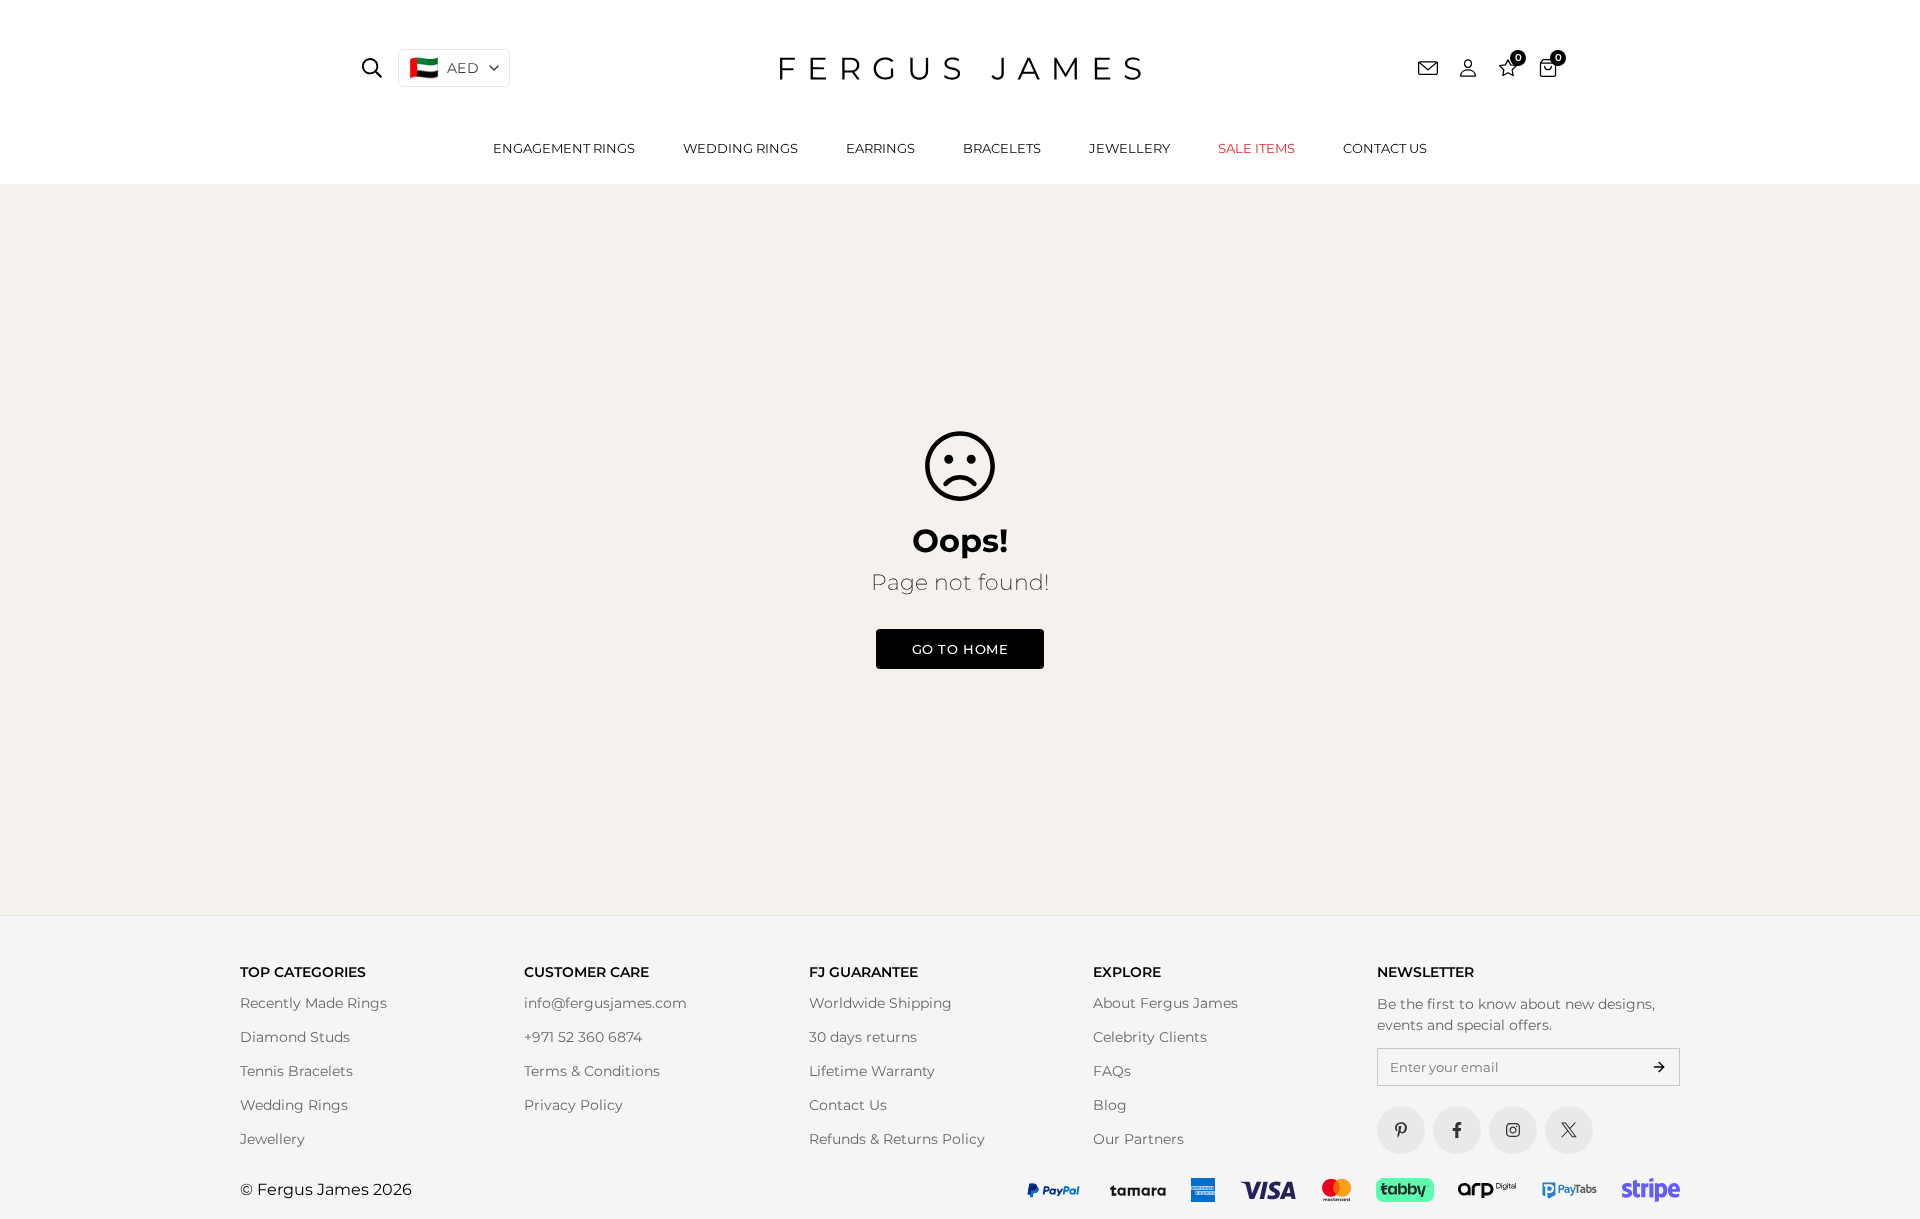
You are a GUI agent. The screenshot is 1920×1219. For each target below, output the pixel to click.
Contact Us (1385, 148)
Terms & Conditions (592, 1071)
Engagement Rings (564, 148)
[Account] (1468, 68)
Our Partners (1138, 1139)
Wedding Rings (740, 148)
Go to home (960, 649)
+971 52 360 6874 (583, 1037)
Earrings (880, 148)
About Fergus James (1165, 1003)
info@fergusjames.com (605, 1003)
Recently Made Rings (313, 1003)
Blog (1110, 1105)
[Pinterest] (1401, 1130)
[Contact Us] (1428, 68)
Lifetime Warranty (872, 1071)
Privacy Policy (573, 1105)
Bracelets (1002, 148)
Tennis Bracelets (296, 1071)
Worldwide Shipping (880, 1003)
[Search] (372, 68)
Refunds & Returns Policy (897, 1139)
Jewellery (1129, 148)
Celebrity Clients (1150, 1037)
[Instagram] (1513, 1130)
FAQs (1112, 1071)
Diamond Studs (295, 1037)
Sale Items (1256, 148)
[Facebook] (1457, 1130)
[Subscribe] (1659, 1067)
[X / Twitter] (1569, 1130)
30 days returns (863, 1037)
